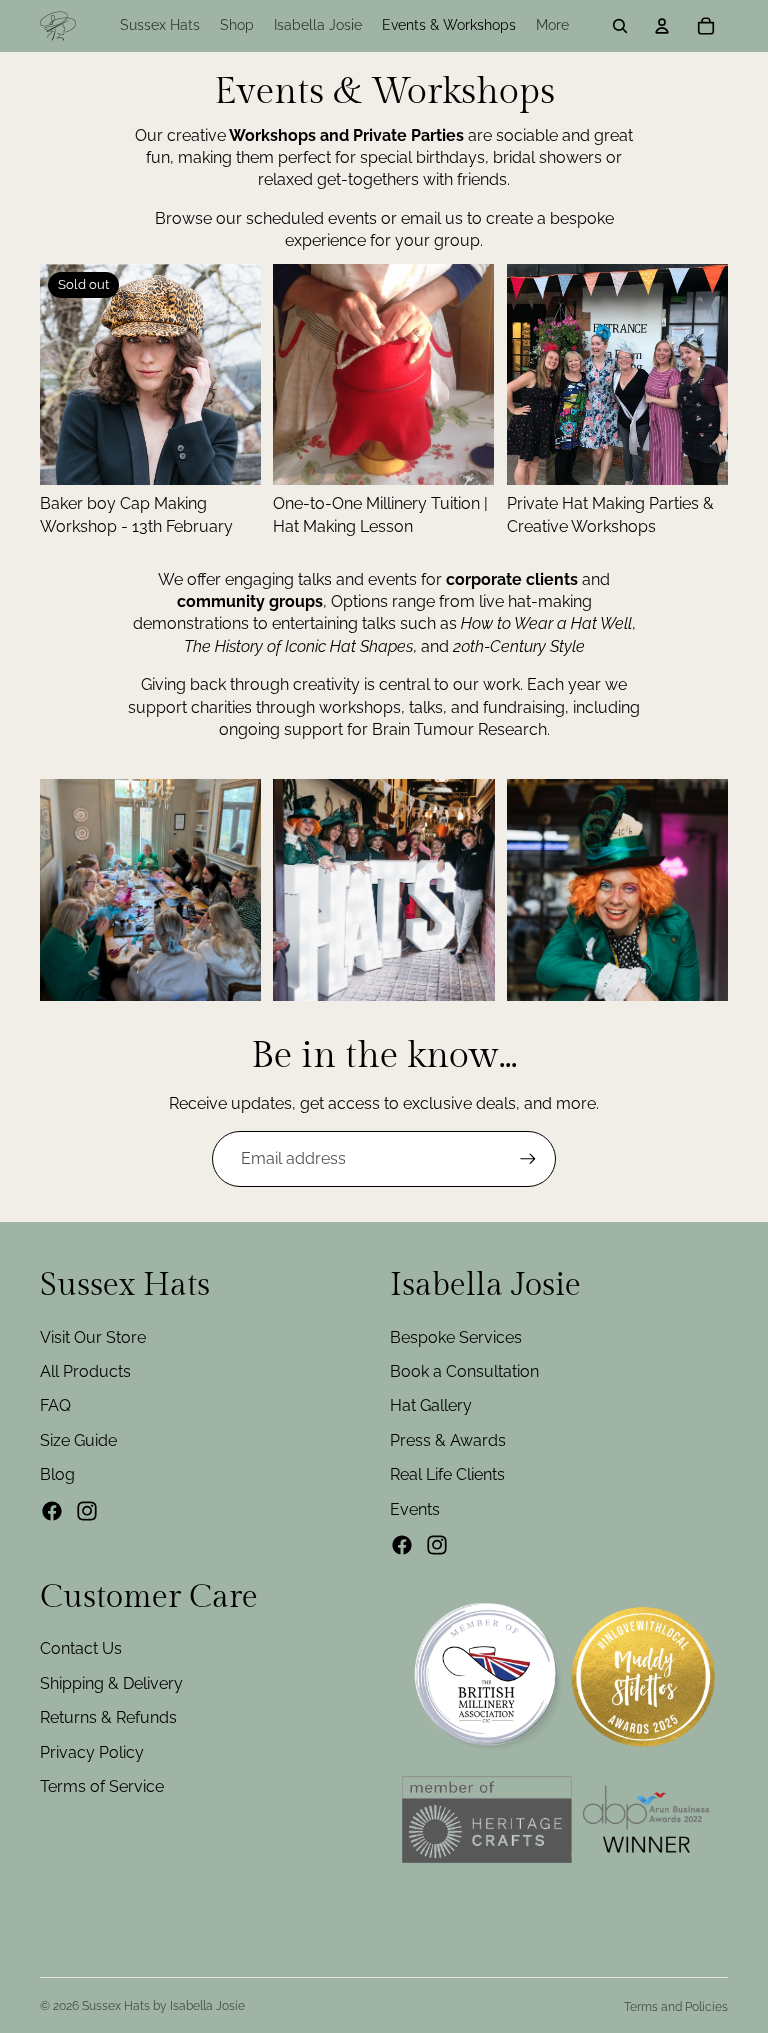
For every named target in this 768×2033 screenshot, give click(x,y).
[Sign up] (528, 1159)
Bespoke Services (456, 1337)
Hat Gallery (431, 1406)
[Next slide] (239, 375)
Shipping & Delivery (111, 1683)
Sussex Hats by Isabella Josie (163, 2006)
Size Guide (78, 1440)
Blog (57, 1474)
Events (415, 1509)
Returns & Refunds (108, 1718)
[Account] (662, 26)
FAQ (55, 1406)
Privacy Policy (92, 1752)
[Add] (697, 455)
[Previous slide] (62, 375)
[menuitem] (552, 26)
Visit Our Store (93, 1337)
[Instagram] (87, 1511)
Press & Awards (448, 1440)
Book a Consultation (464, 1371)
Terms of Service (102, 1786)
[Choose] (464, 455)
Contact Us (81, 1649)
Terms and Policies (676, 2007)
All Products (85, 1371)
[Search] (620, 26)
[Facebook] (52, 1511)
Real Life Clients (447, 1474)
